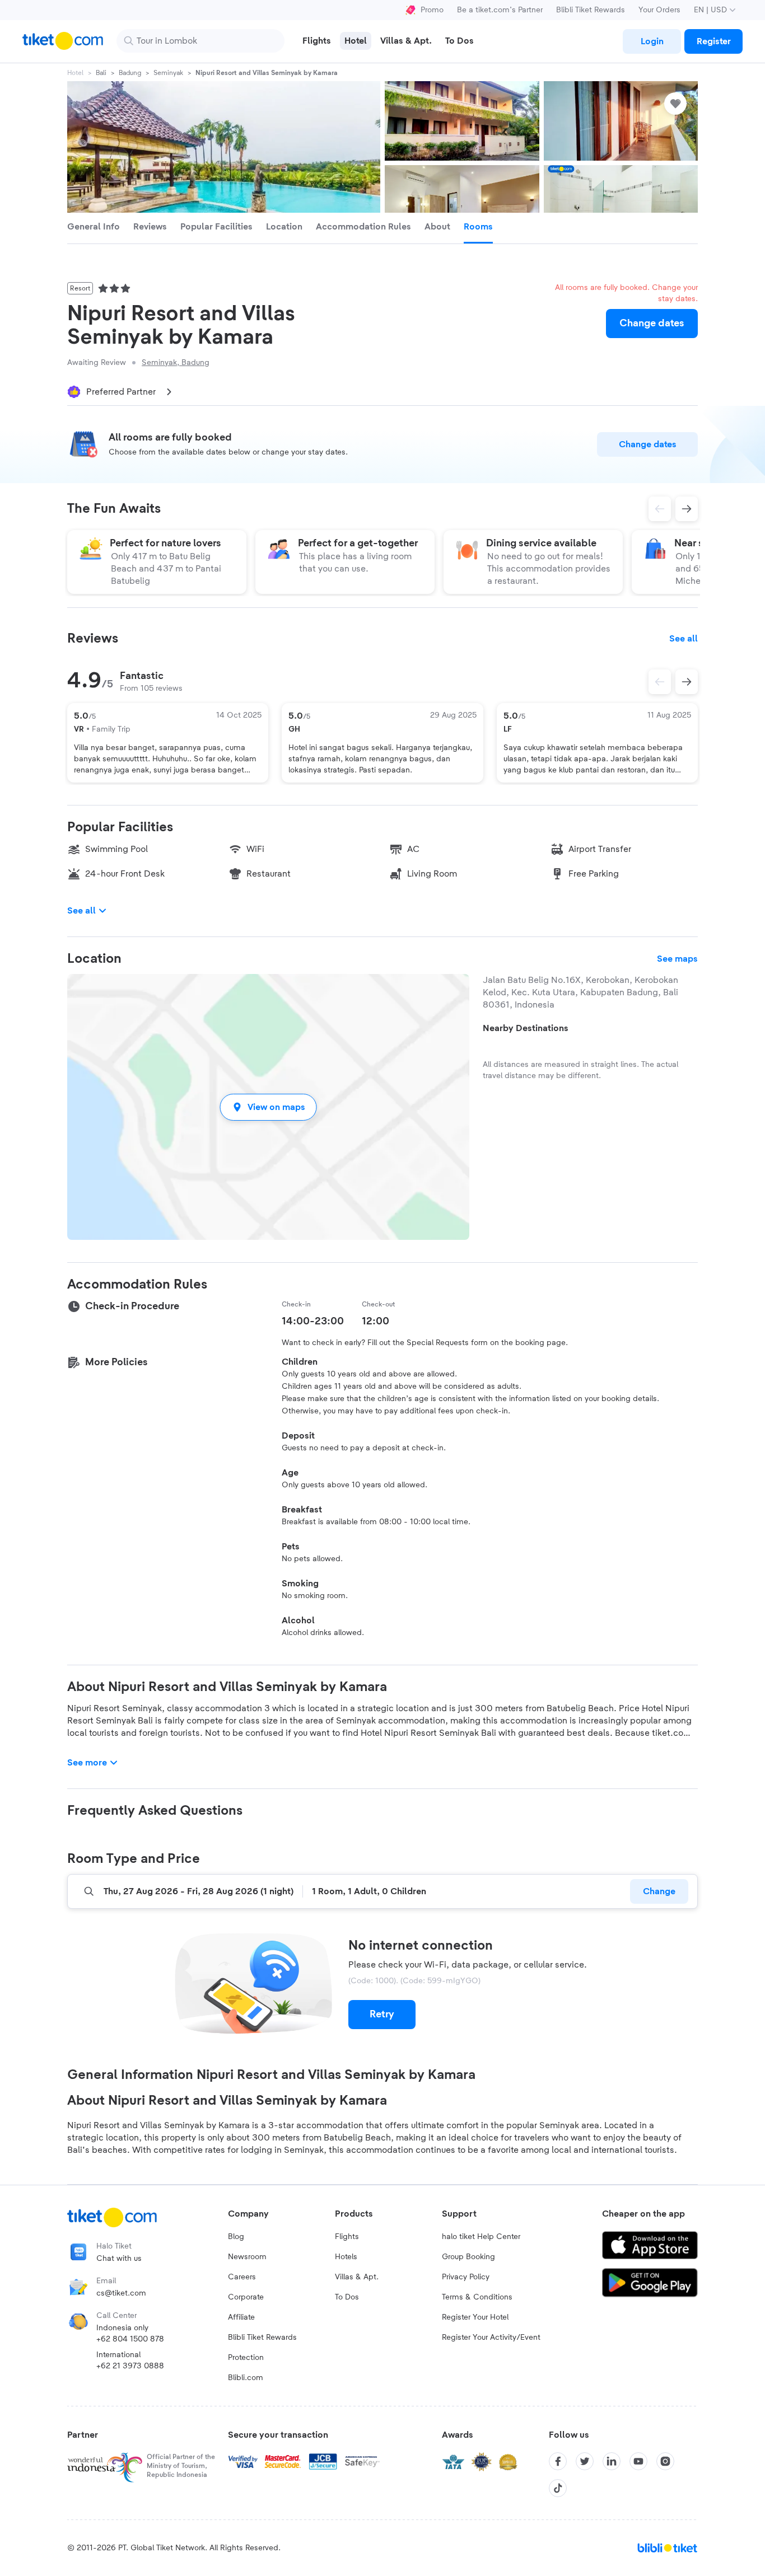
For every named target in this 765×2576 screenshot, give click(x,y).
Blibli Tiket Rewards (591, 10)
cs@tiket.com (121, 2293)
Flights (347, 2237)
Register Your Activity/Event (491, 2338)
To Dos (347, 2297)
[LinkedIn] (612, 2461)
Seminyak (168, 73)
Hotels (346, 2257)
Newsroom (247, 2257)
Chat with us (119, 2259)
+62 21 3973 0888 (130, 2366)
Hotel (75, 73)
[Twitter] (585, 2461)
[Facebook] (558, 2461)
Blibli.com (246, 2378)
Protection (246, 2358)
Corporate (246, 2297)
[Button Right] (687, 682)
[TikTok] (558, 2488)
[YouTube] (638, 2461)
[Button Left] (660, 682)
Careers (242, 2277)
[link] (652, 41)
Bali (101, 73)
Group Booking (468, 2257)
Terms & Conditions (477, 2297)
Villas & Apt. (357, 2277)
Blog (236, 2237)
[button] (268, 1107)
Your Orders (659, 10)
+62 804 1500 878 (130, 2339)
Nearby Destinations (526, 1028)
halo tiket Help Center (481, 2237)
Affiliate (241, 2317)
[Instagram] (665, 2461)
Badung (130, 73)
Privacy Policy (466, 2277)
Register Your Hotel (475, 2317)
